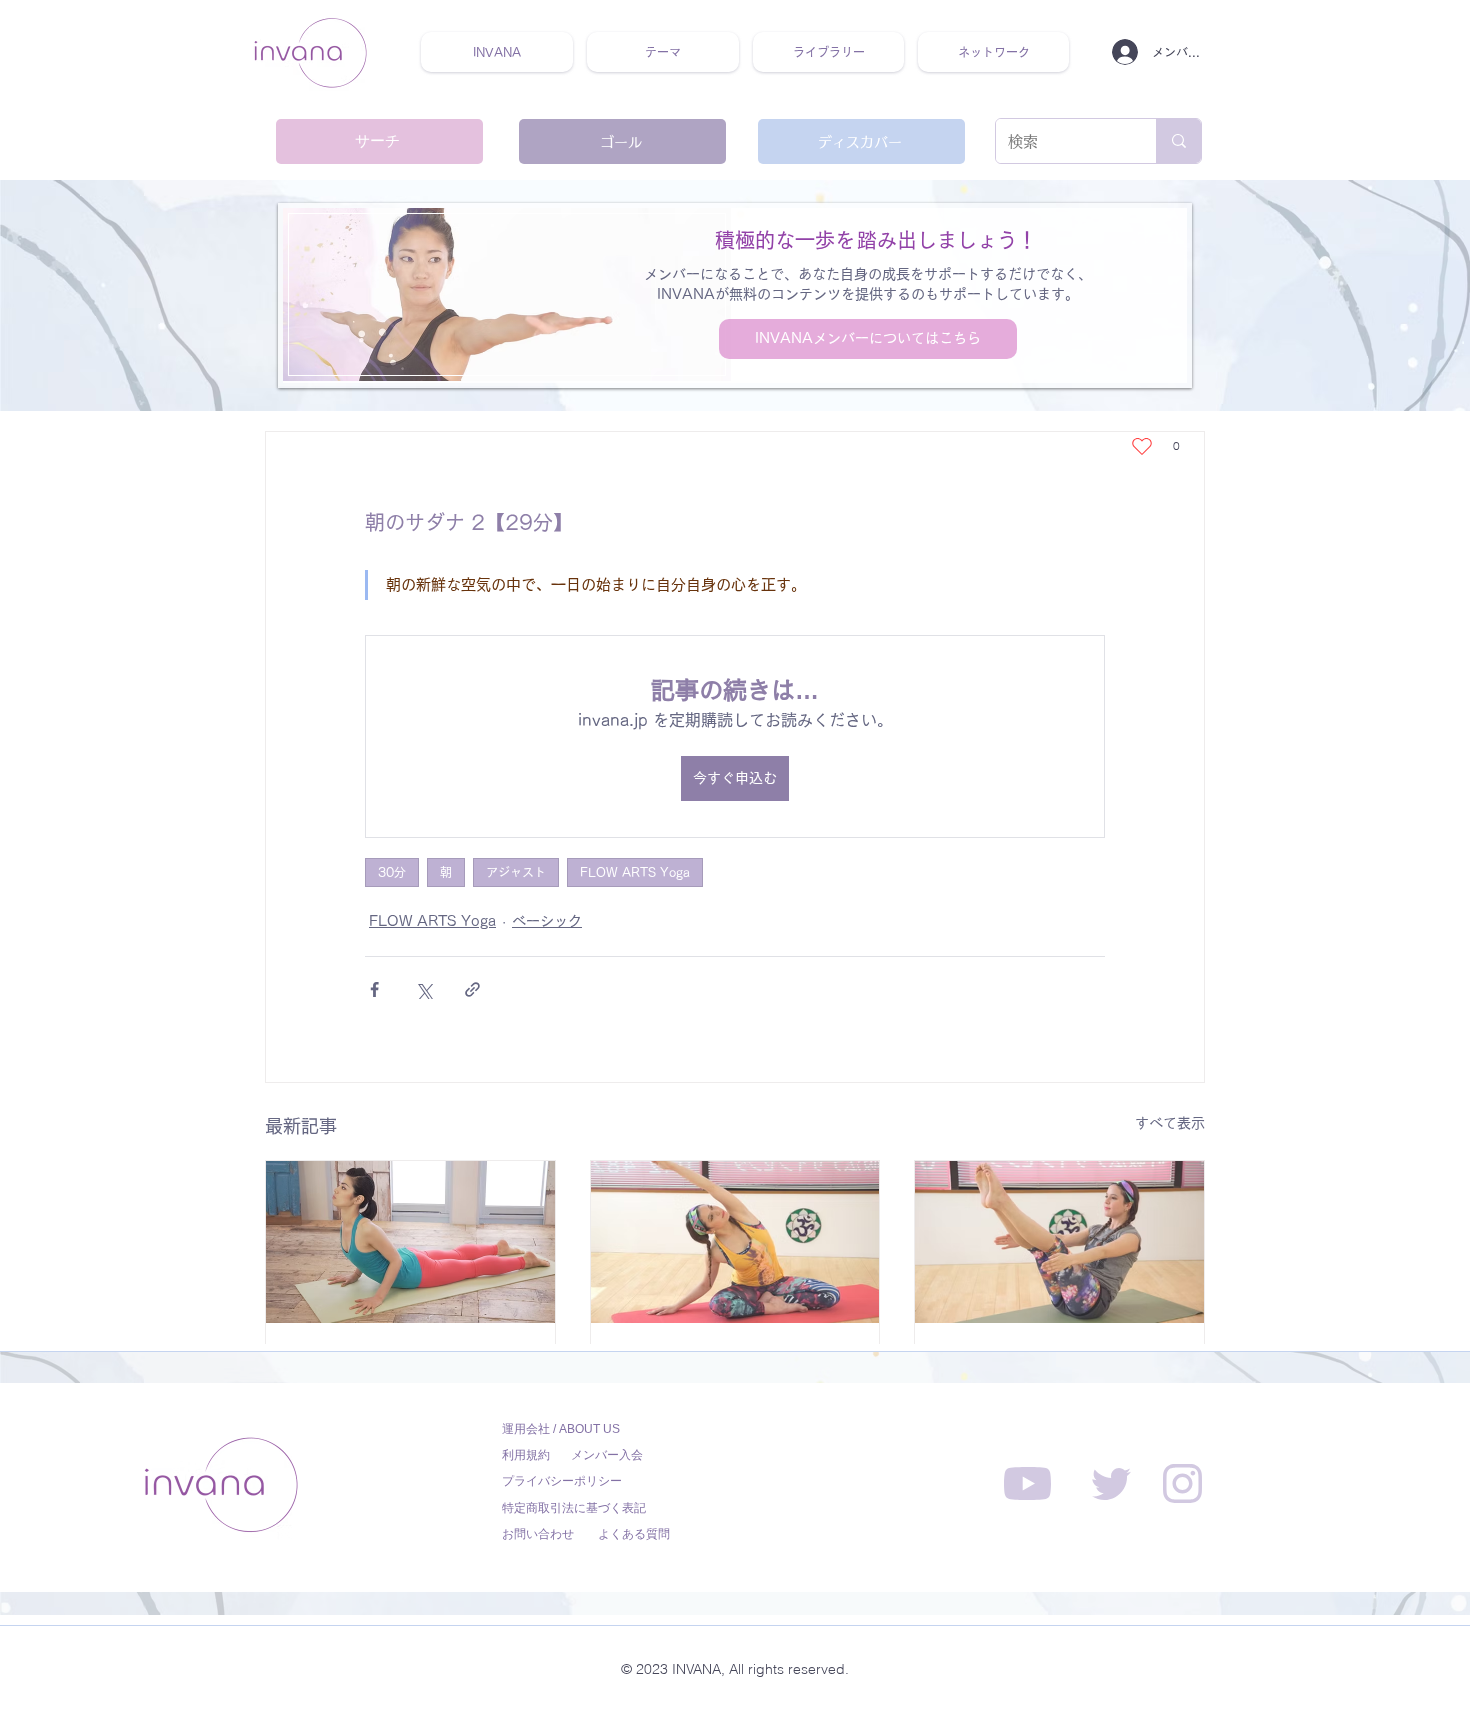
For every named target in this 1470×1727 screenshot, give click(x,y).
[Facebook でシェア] (374, 989)
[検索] (1178, 141)
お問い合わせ (538, 1534)
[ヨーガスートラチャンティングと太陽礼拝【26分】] (410, 1242)
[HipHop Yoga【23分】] (735, 1242)
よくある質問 (634, 1534)
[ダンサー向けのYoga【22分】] (1059, 1242)
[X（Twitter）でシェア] (423, 989)
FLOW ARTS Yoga (635, 872)
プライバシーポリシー (562, 1481)
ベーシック (547, 921)
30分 (392, 872)
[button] (663, 52)
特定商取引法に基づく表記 (574, 1508)
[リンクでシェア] (472, 989)
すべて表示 (1170, 1123)
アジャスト (516, 872)
